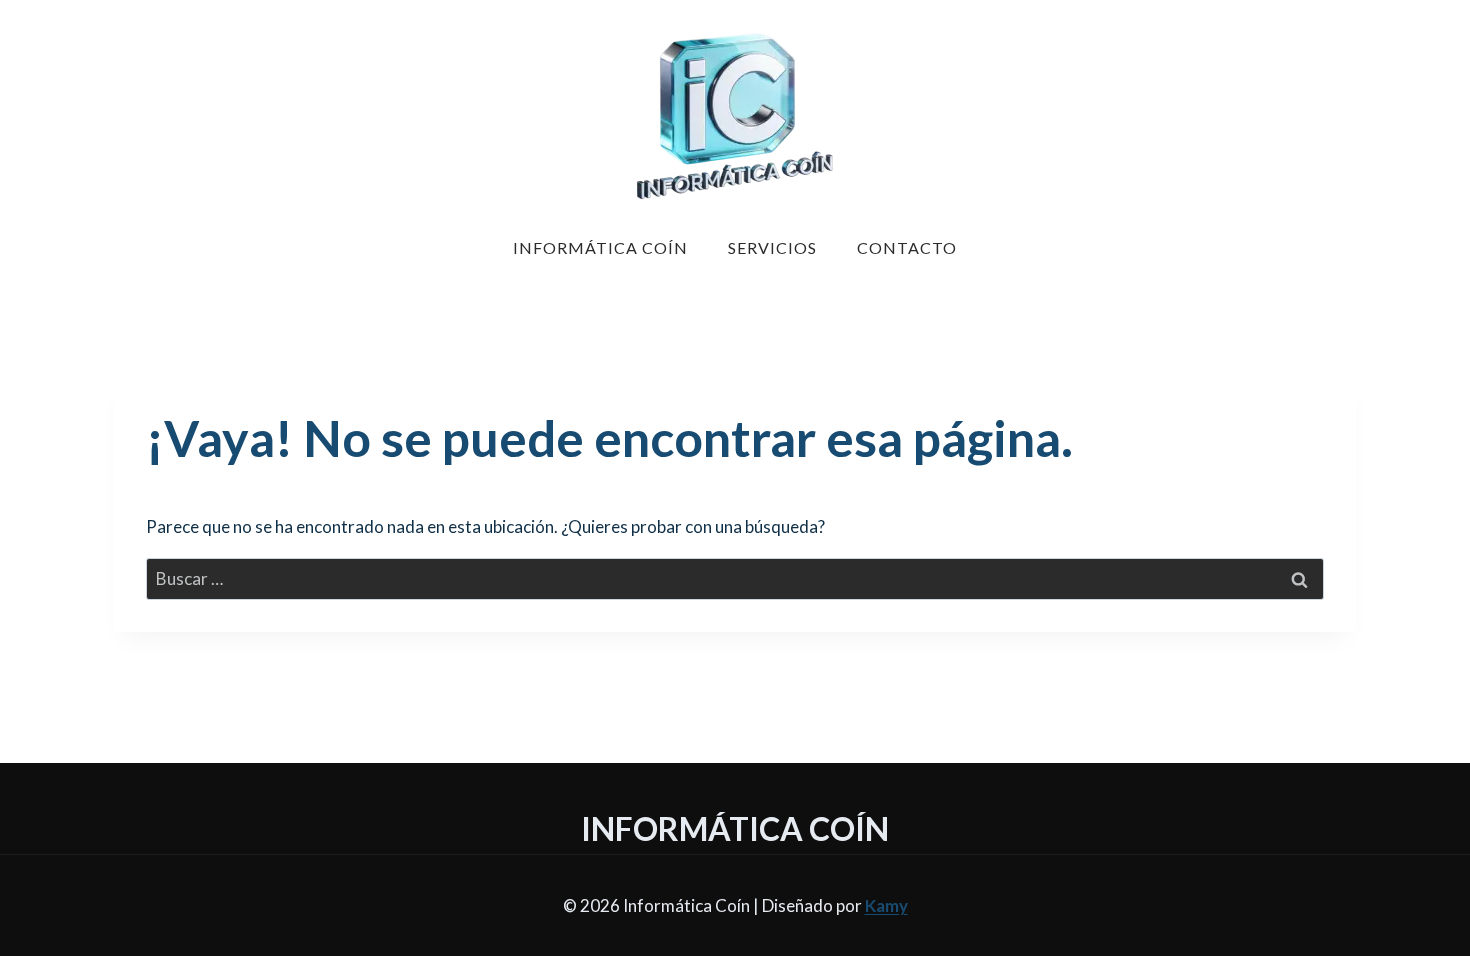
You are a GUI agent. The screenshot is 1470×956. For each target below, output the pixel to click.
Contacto (907, 247)
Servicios (772, 247)
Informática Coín (600, 247)
